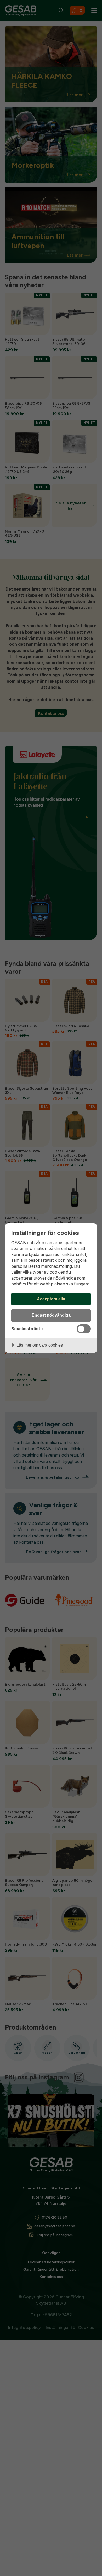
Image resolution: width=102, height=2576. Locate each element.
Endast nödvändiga (51, 1315)
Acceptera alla (51, 1299)
